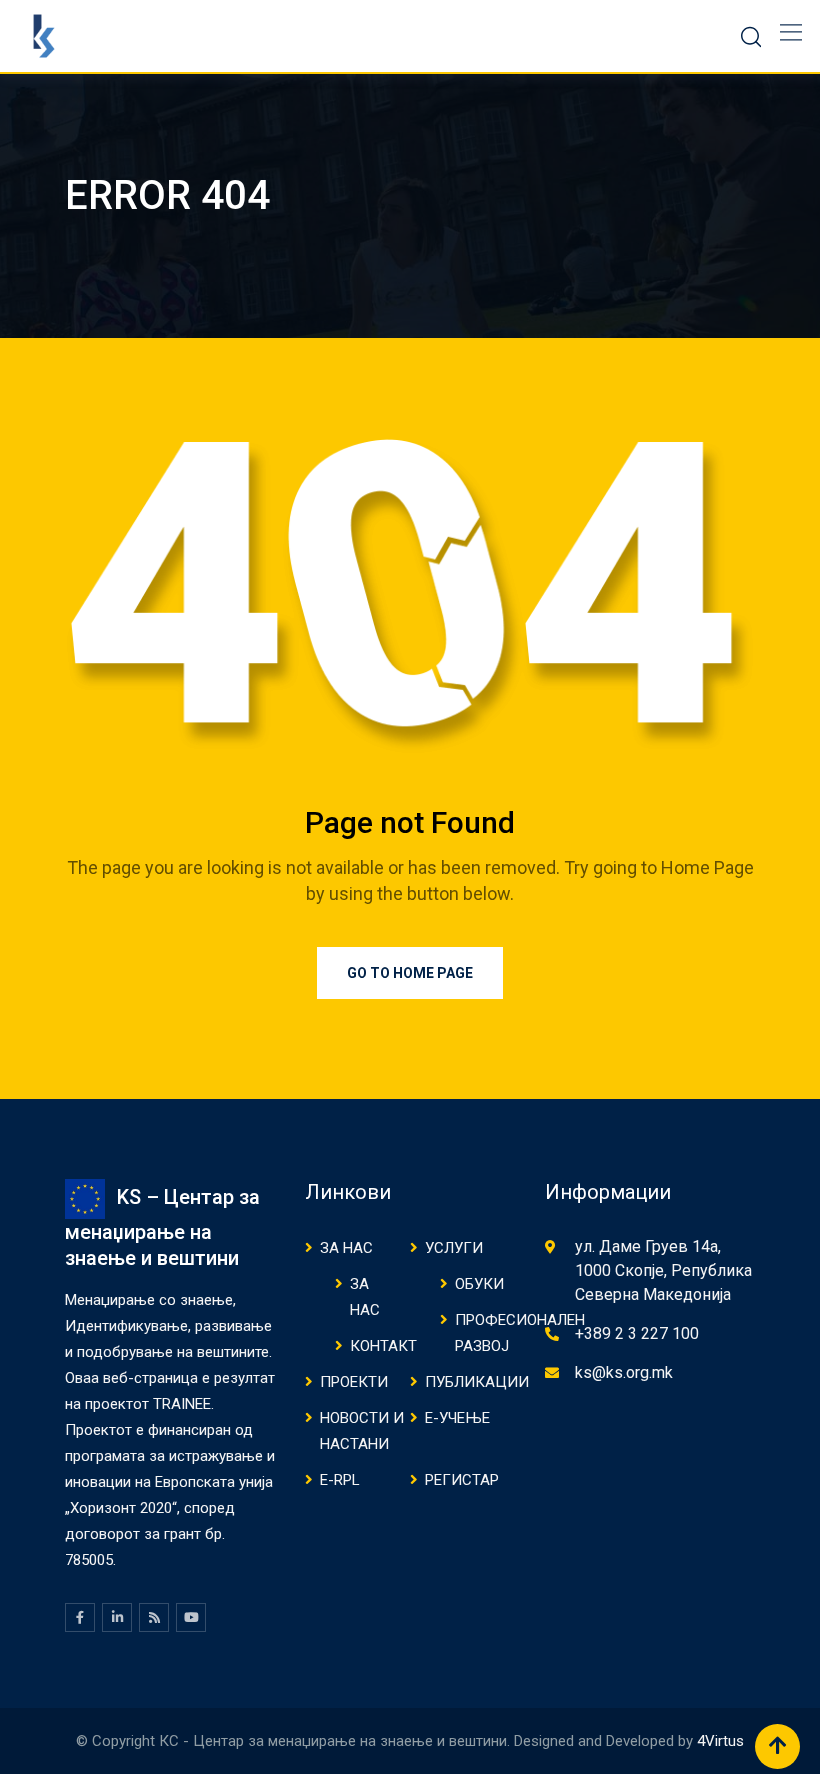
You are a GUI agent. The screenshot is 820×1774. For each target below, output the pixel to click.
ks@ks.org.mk (624, 1372)
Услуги (454, 1248)
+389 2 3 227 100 (637, 1333)
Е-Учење (457, 1418)
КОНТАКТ (383, 1346)
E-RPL (340, 1480)
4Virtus (720, 1741)
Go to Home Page (410, 973)
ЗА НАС (346, 1248)
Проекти (354, 1382)
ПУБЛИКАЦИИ (477, 1382)
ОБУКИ (479, 1284)
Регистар (462, 1480)
